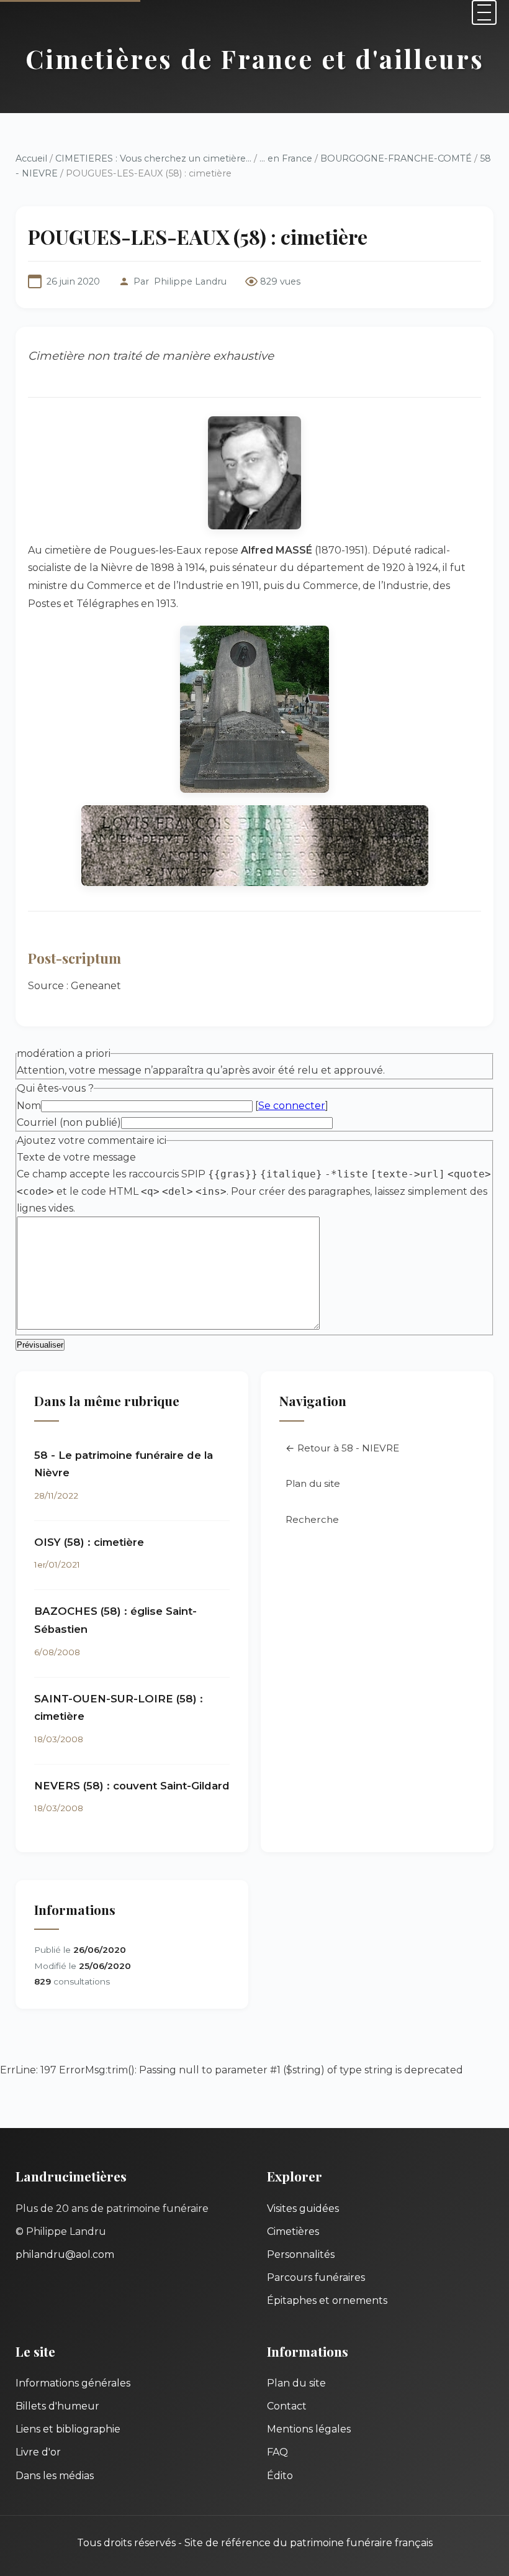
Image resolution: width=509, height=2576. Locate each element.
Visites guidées (303, 2208)
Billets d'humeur (57, 2406)
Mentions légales (309, 2429)
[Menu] (484, 12)
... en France (286, 158)
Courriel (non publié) (69, 1122)
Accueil (31, 158)
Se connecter (292, 1106)
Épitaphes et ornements (327, 2300)
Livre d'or (38, 2452)
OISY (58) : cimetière (89, 1542)
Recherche (312, 1519)
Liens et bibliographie (68, 2429)
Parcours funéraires (316, 2277)
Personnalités (301, 2254)
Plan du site (313, 1483)
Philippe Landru (190, 281)
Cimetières (293, 2231)
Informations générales (73, 2383)
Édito (280, 2476)
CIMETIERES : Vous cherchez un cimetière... (153, 158)
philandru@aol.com (65, 2254)
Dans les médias (55, 2476)
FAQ (277, 2452)
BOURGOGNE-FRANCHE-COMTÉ (396, 158)
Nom (29, 1106)
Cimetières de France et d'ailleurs (255, 58)
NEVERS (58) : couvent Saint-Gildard (132, 1786)
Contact (287, 2406)
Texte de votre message (76, 1157)
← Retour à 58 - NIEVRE (342, 1448)
